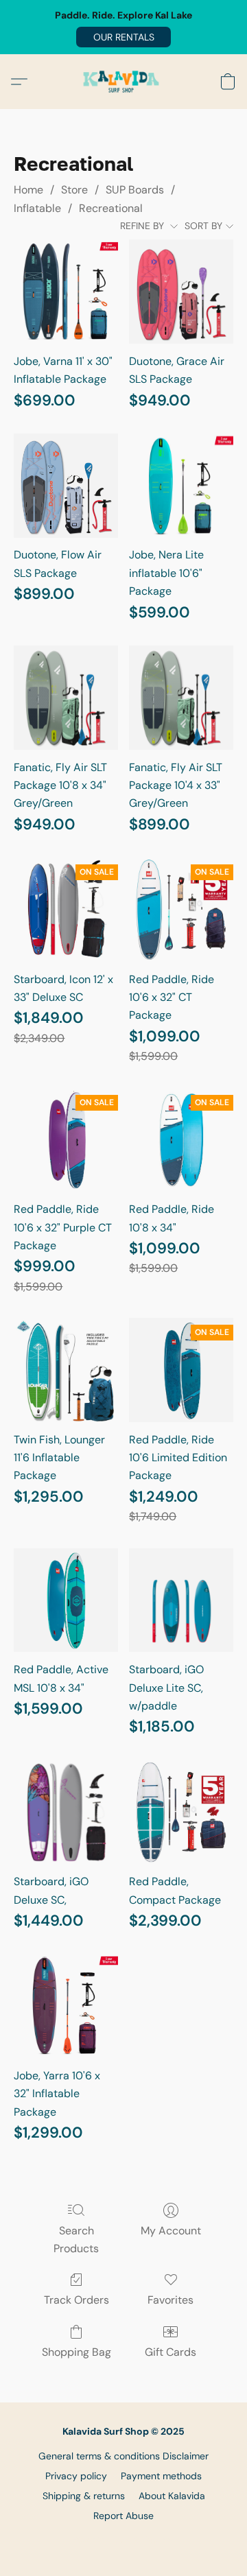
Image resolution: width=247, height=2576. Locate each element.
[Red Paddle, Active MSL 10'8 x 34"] (66, 1600)
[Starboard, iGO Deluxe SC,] (66, 1812)
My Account (171, 2231)
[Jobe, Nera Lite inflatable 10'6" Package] (181, 486)
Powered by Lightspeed (124, 2539)
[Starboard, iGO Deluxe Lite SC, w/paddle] (181, 1600)
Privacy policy (76, 2476)
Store (74, 190)
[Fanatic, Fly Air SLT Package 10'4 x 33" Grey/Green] (181, 698)
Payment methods (161, 2476)
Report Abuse (123, 2516)
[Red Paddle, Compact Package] (181, 1812)
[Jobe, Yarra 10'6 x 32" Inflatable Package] (66, 2006)
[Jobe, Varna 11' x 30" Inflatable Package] (66, 292)
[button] (123, 37)
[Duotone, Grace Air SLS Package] (181, 292)
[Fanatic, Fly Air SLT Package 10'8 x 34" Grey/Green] (66, 698)
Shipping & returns (84, 2496)
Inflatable (37, 208)
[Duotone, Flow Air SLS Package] (66, 486)
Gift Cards (170, 2352)
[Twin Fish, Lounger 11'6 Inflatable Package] (66, 1370)
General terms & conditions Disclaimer (123, 2456)
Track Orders (77, 2300)
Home (28, 190)
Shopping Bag (77, 2352)
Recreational (111, 208)
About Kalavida (172, 2496)
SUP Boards (135, 190)
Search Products (76, 2240)
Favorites (170, 2300)
